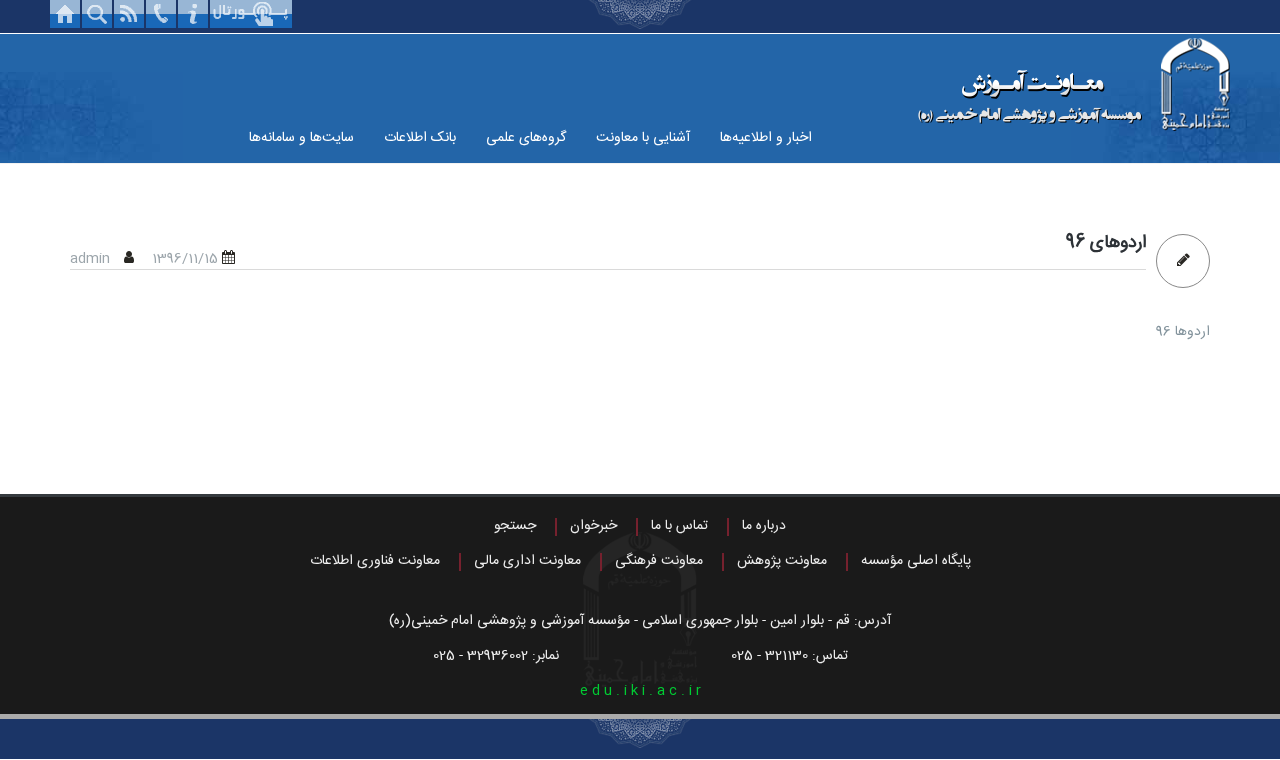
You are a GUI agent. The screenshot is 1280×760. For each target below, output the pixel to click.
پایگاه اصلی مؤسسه (916, 561)
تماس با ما (679, 526)
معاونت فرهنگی (659, 561)
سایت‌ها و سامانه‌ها (301, 138)
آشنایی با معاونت (643, 138)
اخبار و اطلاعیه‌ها (766, 138)
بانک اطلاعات (420, 138)
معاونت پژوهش (782, 561)
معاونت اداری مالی (527, 561)
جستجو (515, 526)
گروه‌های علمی (526, 138)
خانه (65, 14)
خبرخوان (593, 526)
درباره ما (764, 526)
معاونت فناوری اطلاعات (375, 561)
